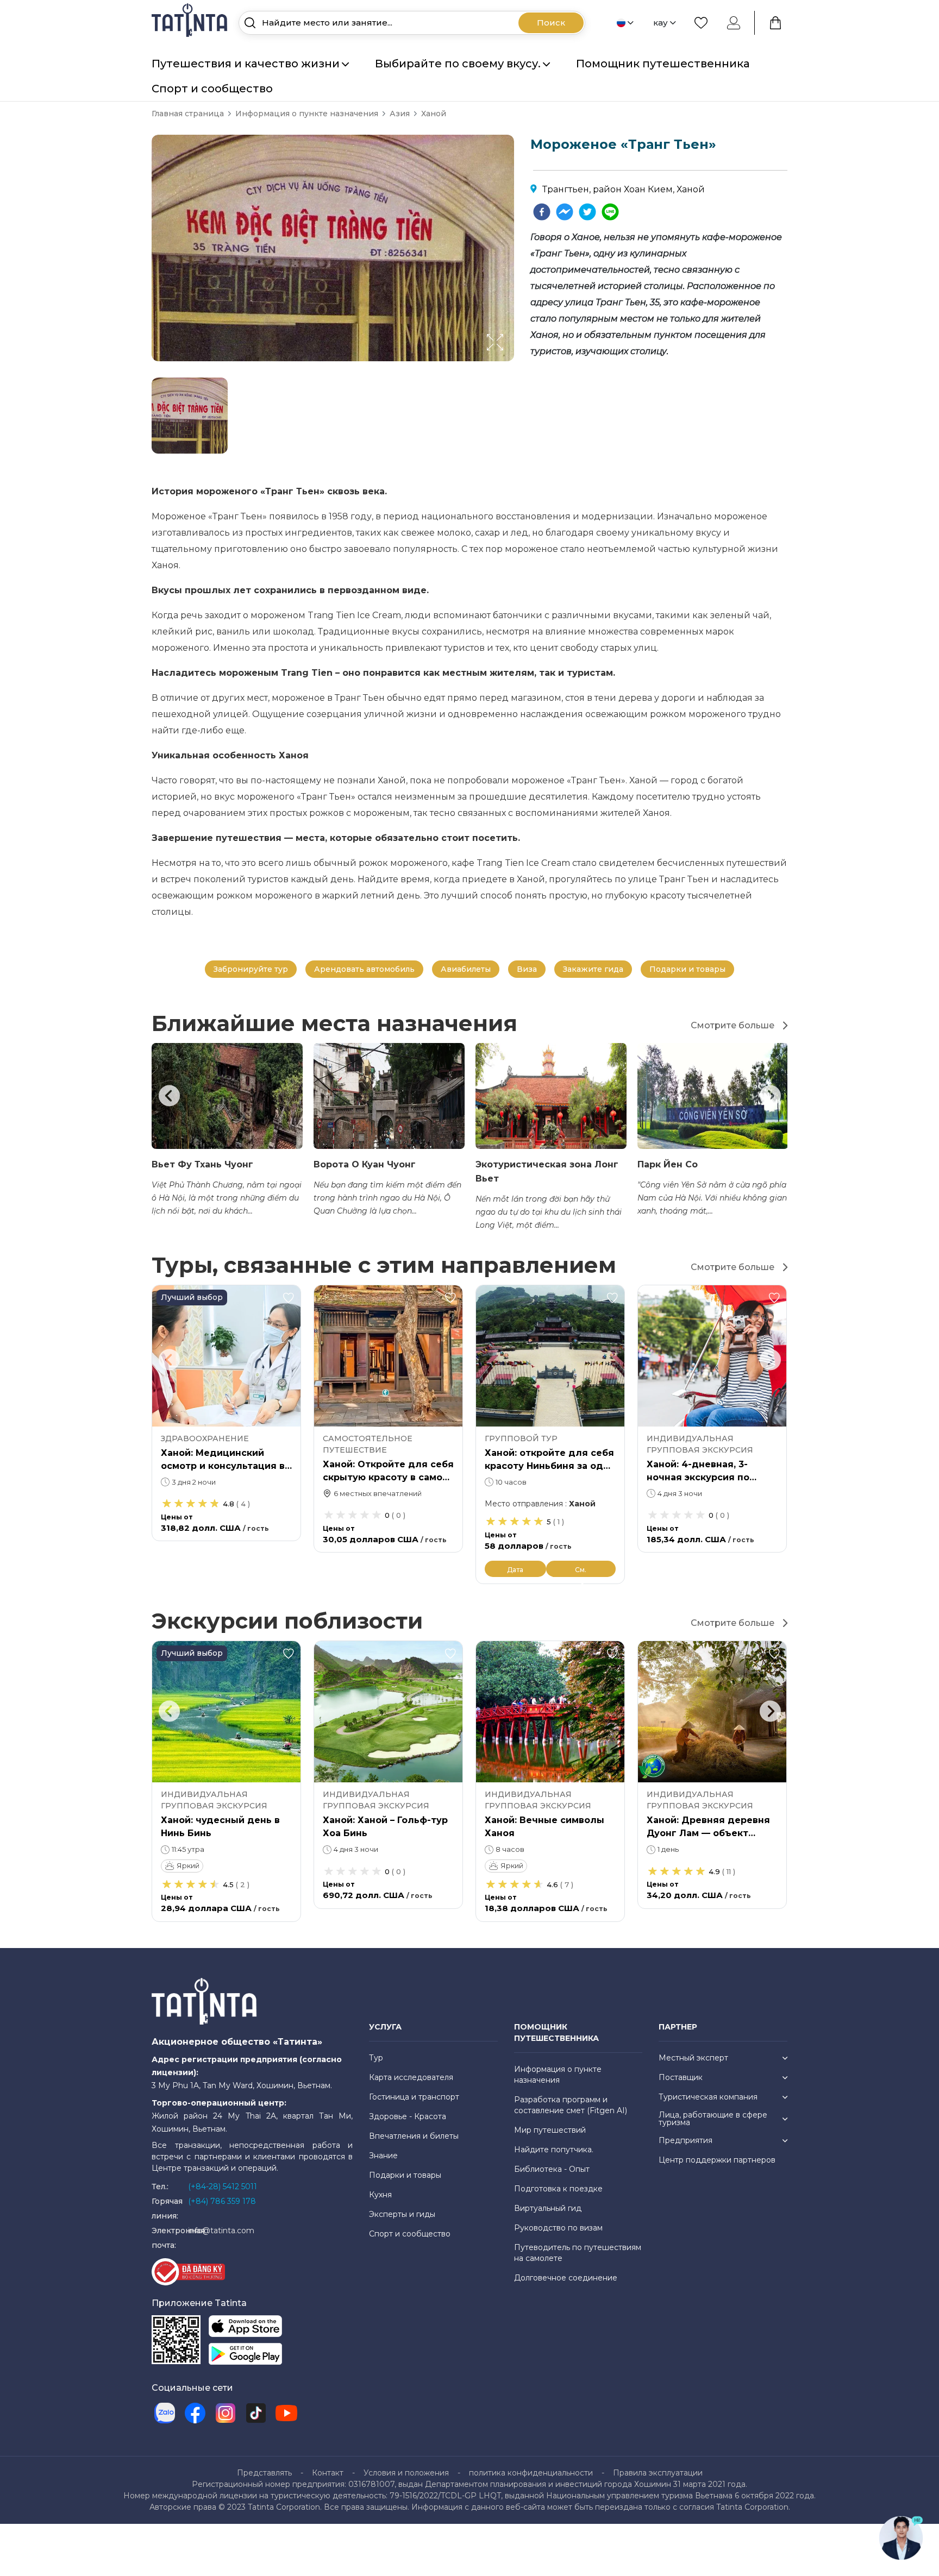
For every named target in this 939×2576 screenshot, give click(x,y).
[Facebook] (542, 212)
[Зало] (165, 2413)
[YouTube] (286, 2413)
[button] (190, 416)
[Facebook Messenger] (565, 212)
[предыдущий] (169, 1096)
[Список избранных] (701, 23)
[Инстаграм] (226, 2413)
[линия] (610, 212)
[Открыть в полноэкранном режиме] (511, 361)
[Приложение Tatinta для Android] (245, 2356)
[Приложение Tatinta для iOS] (245, 2329)
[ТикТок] (256, 2413)
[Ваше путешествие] (775, 23)
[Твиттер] (587, 212)
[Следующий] (770, 1096)
